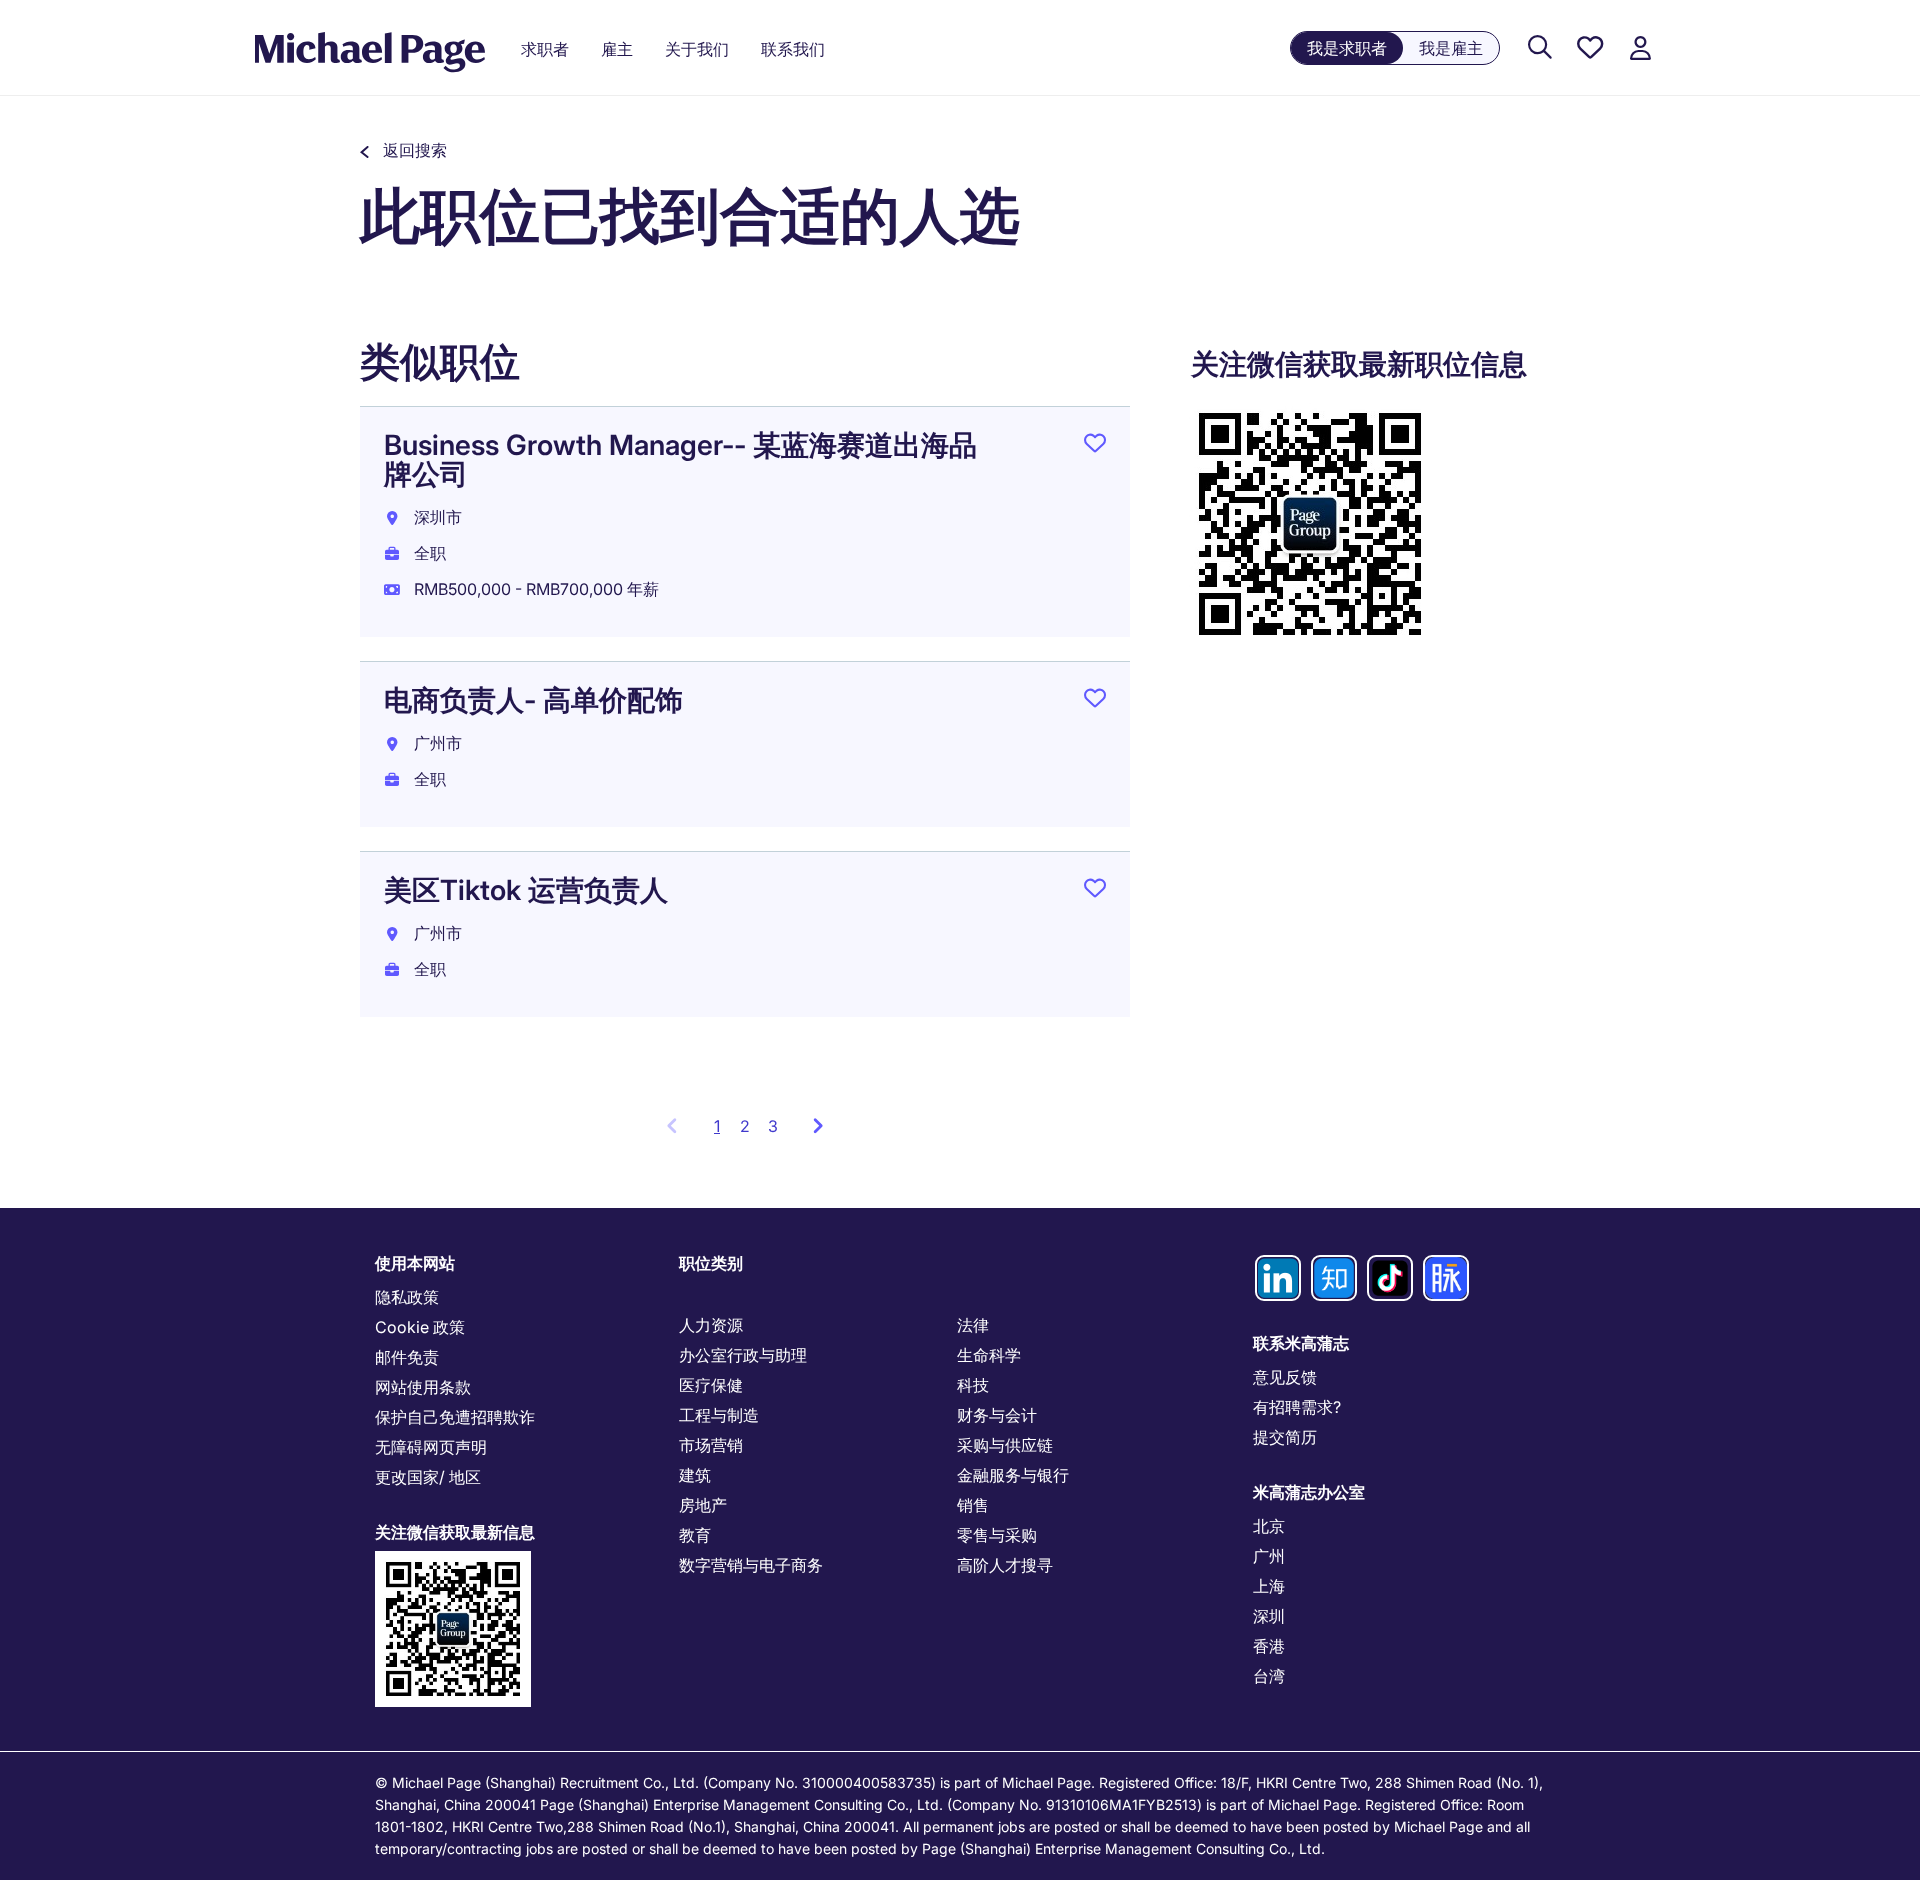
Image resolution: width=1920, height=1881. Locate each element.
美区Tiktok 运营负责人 (526, 890)
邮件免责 (407, 1357)
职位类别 (711, 1263)
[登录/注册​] (1640, 48)
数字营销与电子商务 (751, 1565)
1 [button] (722, 1132)
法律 (973, 1325)
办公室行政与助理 (743, 1355)
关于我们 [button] (697, 49)
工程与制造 (719, 1415)
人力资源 (711, 1325)
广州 (1269, 1556)
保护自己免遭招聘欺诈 (455, 1417)
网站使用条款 (423, 1387)
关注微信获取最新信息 (455, 1532)
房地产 (703, 1505)
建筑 (695, 1475)
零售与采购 (997, 1535)
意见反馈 (1285, 1377)
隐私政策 (407, 1297)
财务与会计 (997, 1415)
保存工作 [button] (1095, 447)
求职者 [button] (545, 49)
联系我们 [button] (793, 49)
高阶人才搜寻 (1005, 1565)
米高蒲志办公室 (1309, 1492)
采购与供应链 (1005, 1445)
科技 (973, 1385)
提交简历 (1285, 1437)
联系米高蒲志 (1301, 1343)
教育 (695, 1535)
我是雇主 (1451, 48)
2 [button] (745, 1126)
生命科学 (989, 1355)
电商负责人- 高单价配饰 (533, 700)
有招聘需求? (1297, 1407)
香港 (1269, 1646)
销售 (973, 1505)
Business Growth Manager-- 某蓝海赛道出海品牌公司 (680, 459)
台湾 (1269, 1676)
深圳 (1269, 1616)
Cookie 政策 (420, 1327)
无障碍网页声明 (431, 1447)
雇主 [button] (617, 49)
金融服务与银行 (1013, 1475)
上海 (1269, 1586)
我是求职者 (1347, 48)
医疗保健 (711, 1385)
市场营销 (711, 1445)
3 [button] (773, 1126)
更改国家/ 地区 (428, 1477)
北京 (1269, 1526)
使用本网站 (415, 1263)
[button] (403, 150)
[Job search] (1540, 48)
